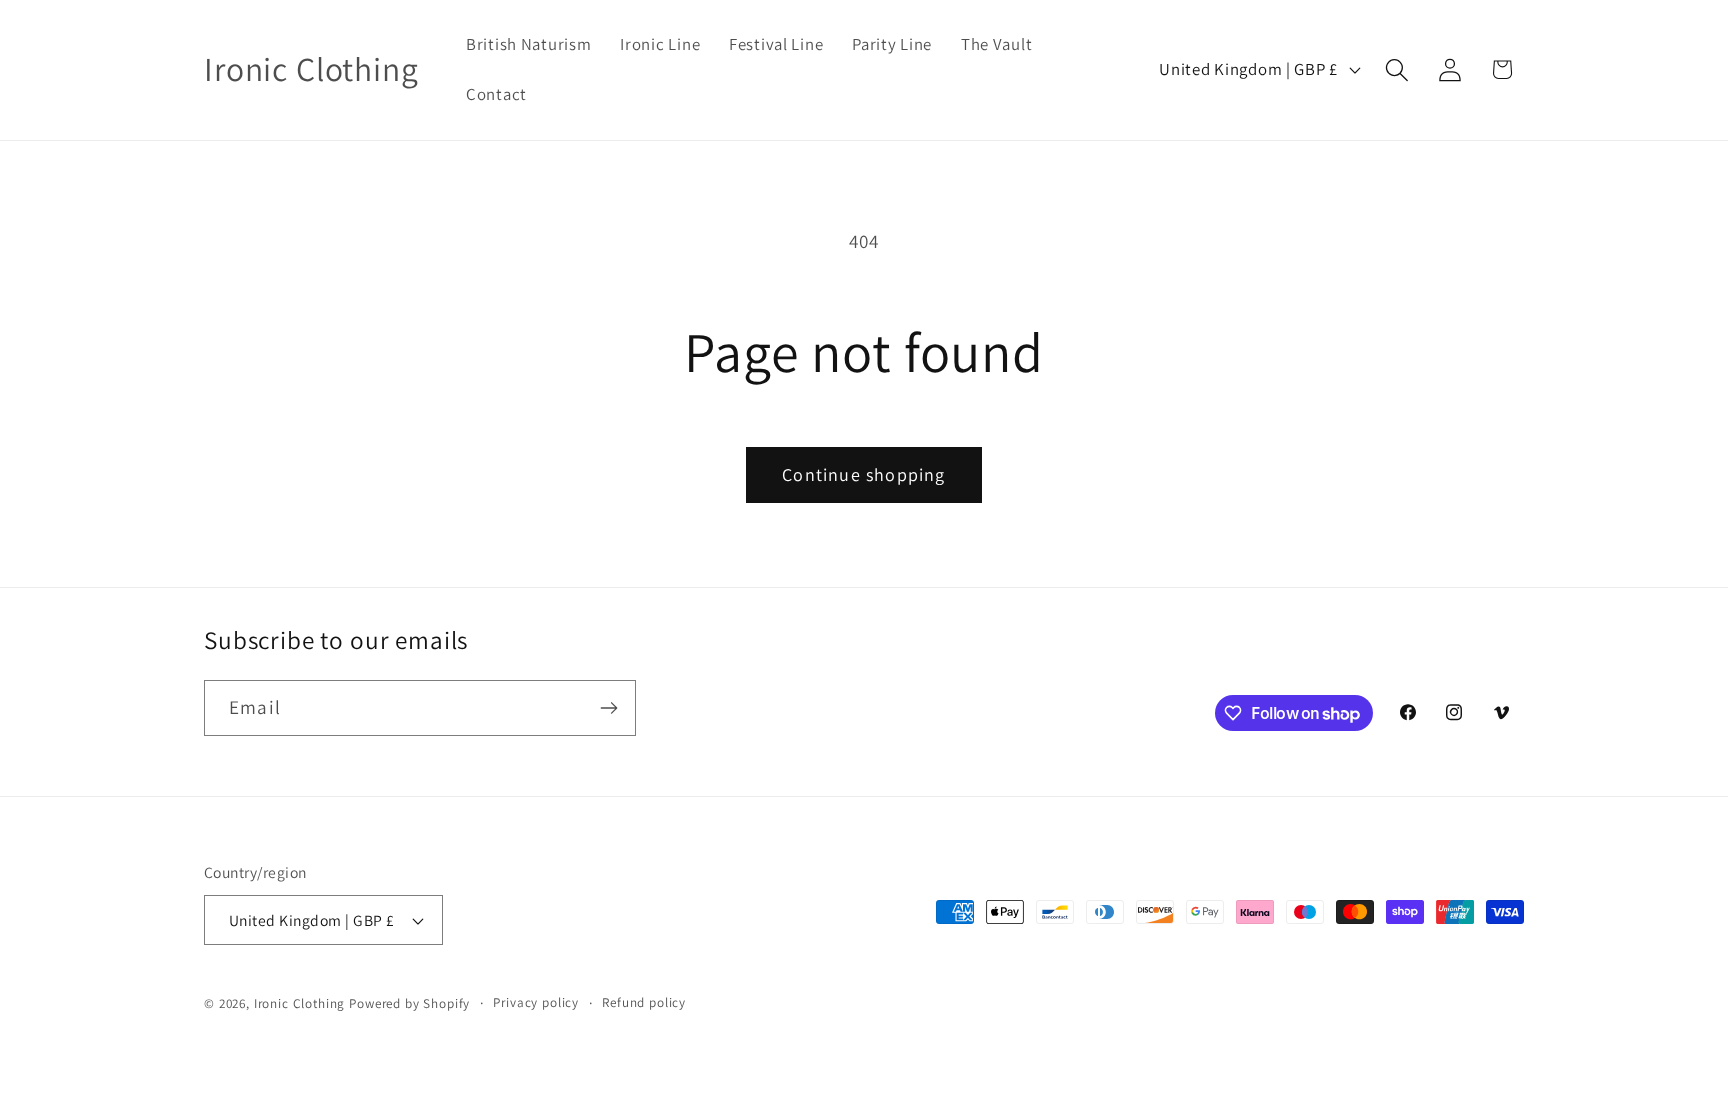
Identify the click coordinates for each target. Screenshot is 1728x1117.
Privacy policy (536, 1002)
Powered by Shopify (409, 1003)
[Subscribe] (608, 708)
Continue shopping (863, 474)
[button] (1396, 69)
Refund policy (644, 1002)
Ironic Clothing (300, 1003)
